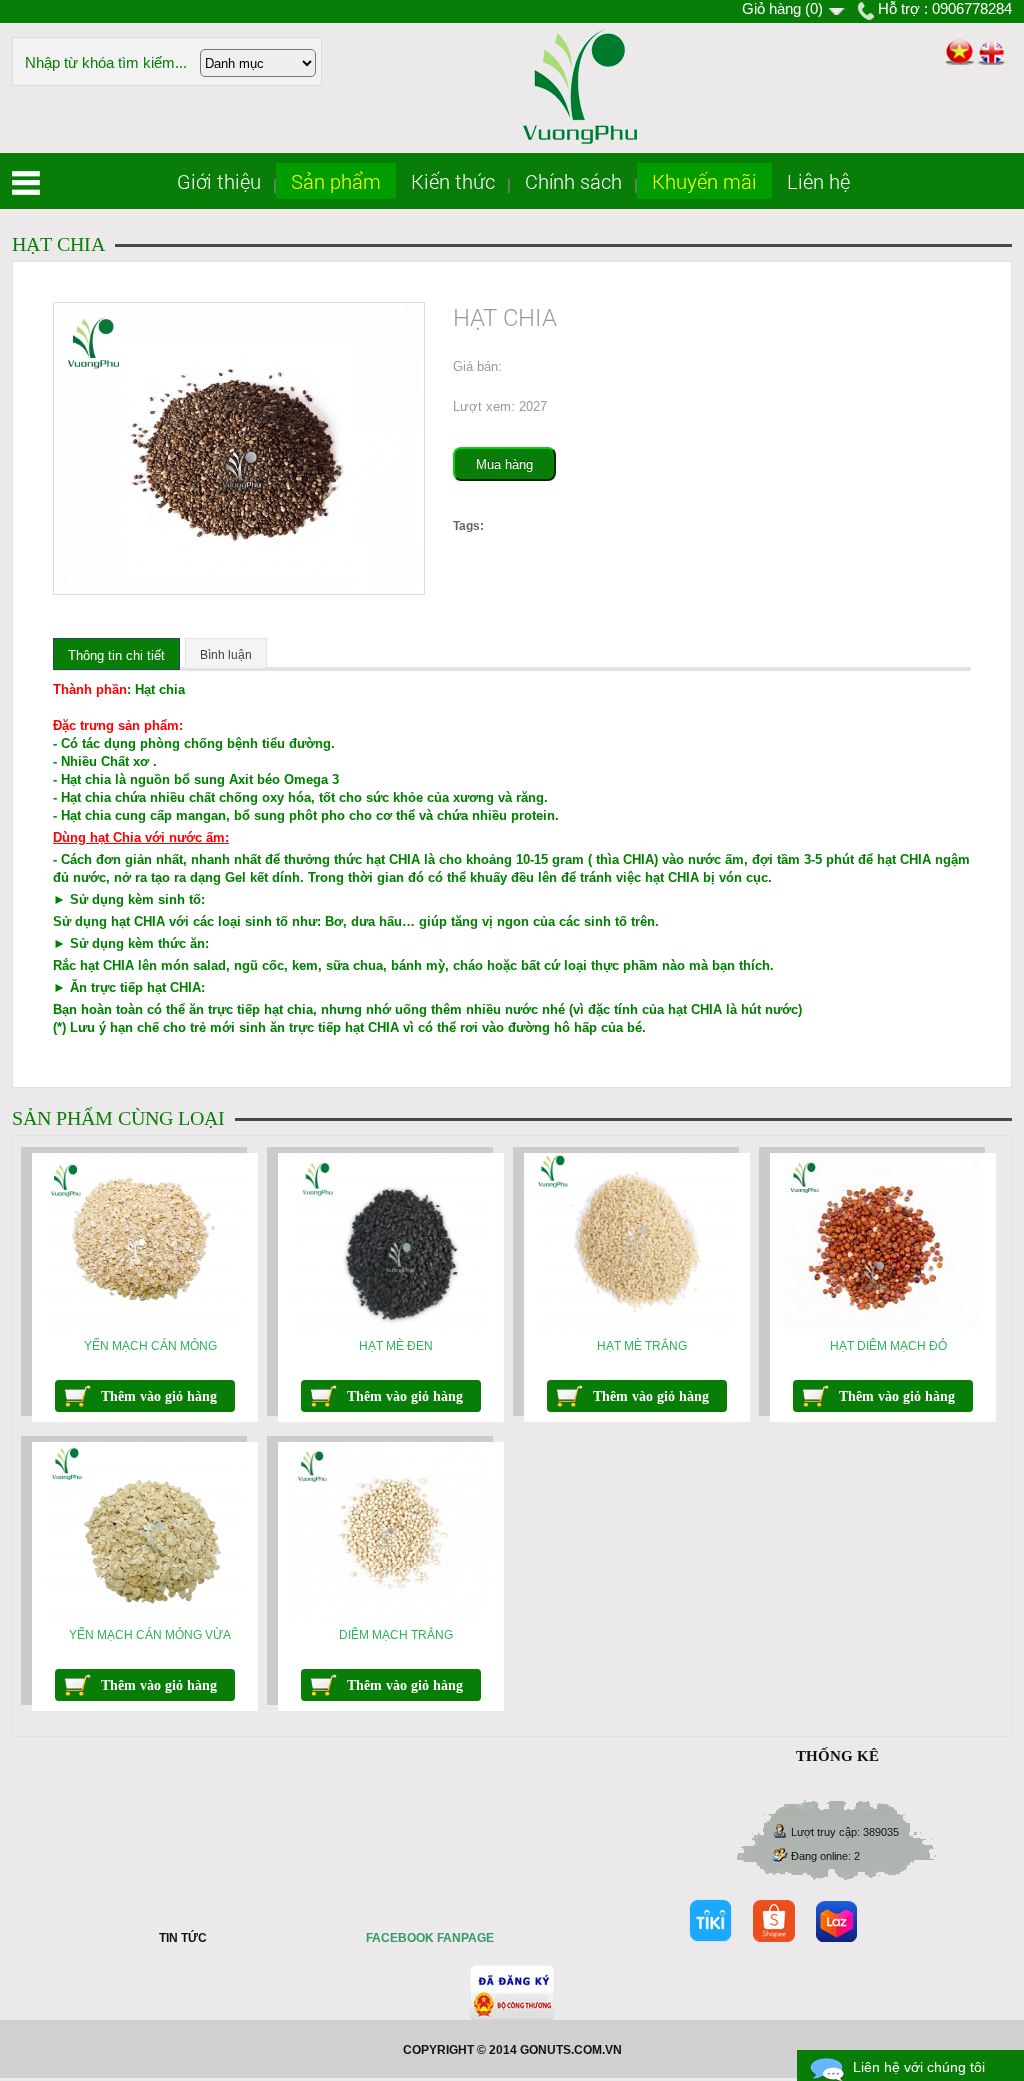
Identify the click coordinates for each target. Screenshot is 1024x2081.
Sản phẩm (336, 181)
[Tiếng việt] (958, 53)
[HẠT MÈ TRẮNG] (637, 1327)
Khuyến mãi (704, 181)
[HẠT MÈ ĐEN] (391, 1327)
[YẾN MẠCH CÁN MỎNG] (145, 1327)
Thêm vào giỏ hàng (159, 1396)
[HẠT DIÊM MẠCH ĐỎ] (883, 1327)
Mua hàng (504, 464)
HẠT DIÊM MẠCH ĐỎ (888, 1346)
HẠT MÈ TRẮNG (642, 1346)
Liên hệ (818, 181)
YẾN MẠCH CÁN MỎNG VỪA (150, 1635)
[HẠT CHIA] (239, 591)
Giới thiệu (219, 181)
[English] (991, 53)
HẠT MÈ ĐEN (396, 1346)
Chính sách (573, 181)
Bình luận (226, 655)
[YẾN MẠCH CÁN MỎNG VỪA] (145, 1616)
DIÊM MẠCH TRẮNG (396, 1635)
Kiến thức (453, 181)
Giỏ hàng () (782, 8)
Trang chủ (26, 183)
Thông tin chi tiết (116, 655)
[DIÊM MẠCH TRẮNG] (391, 1616)
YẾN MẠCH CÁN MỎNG (150, 1346)
